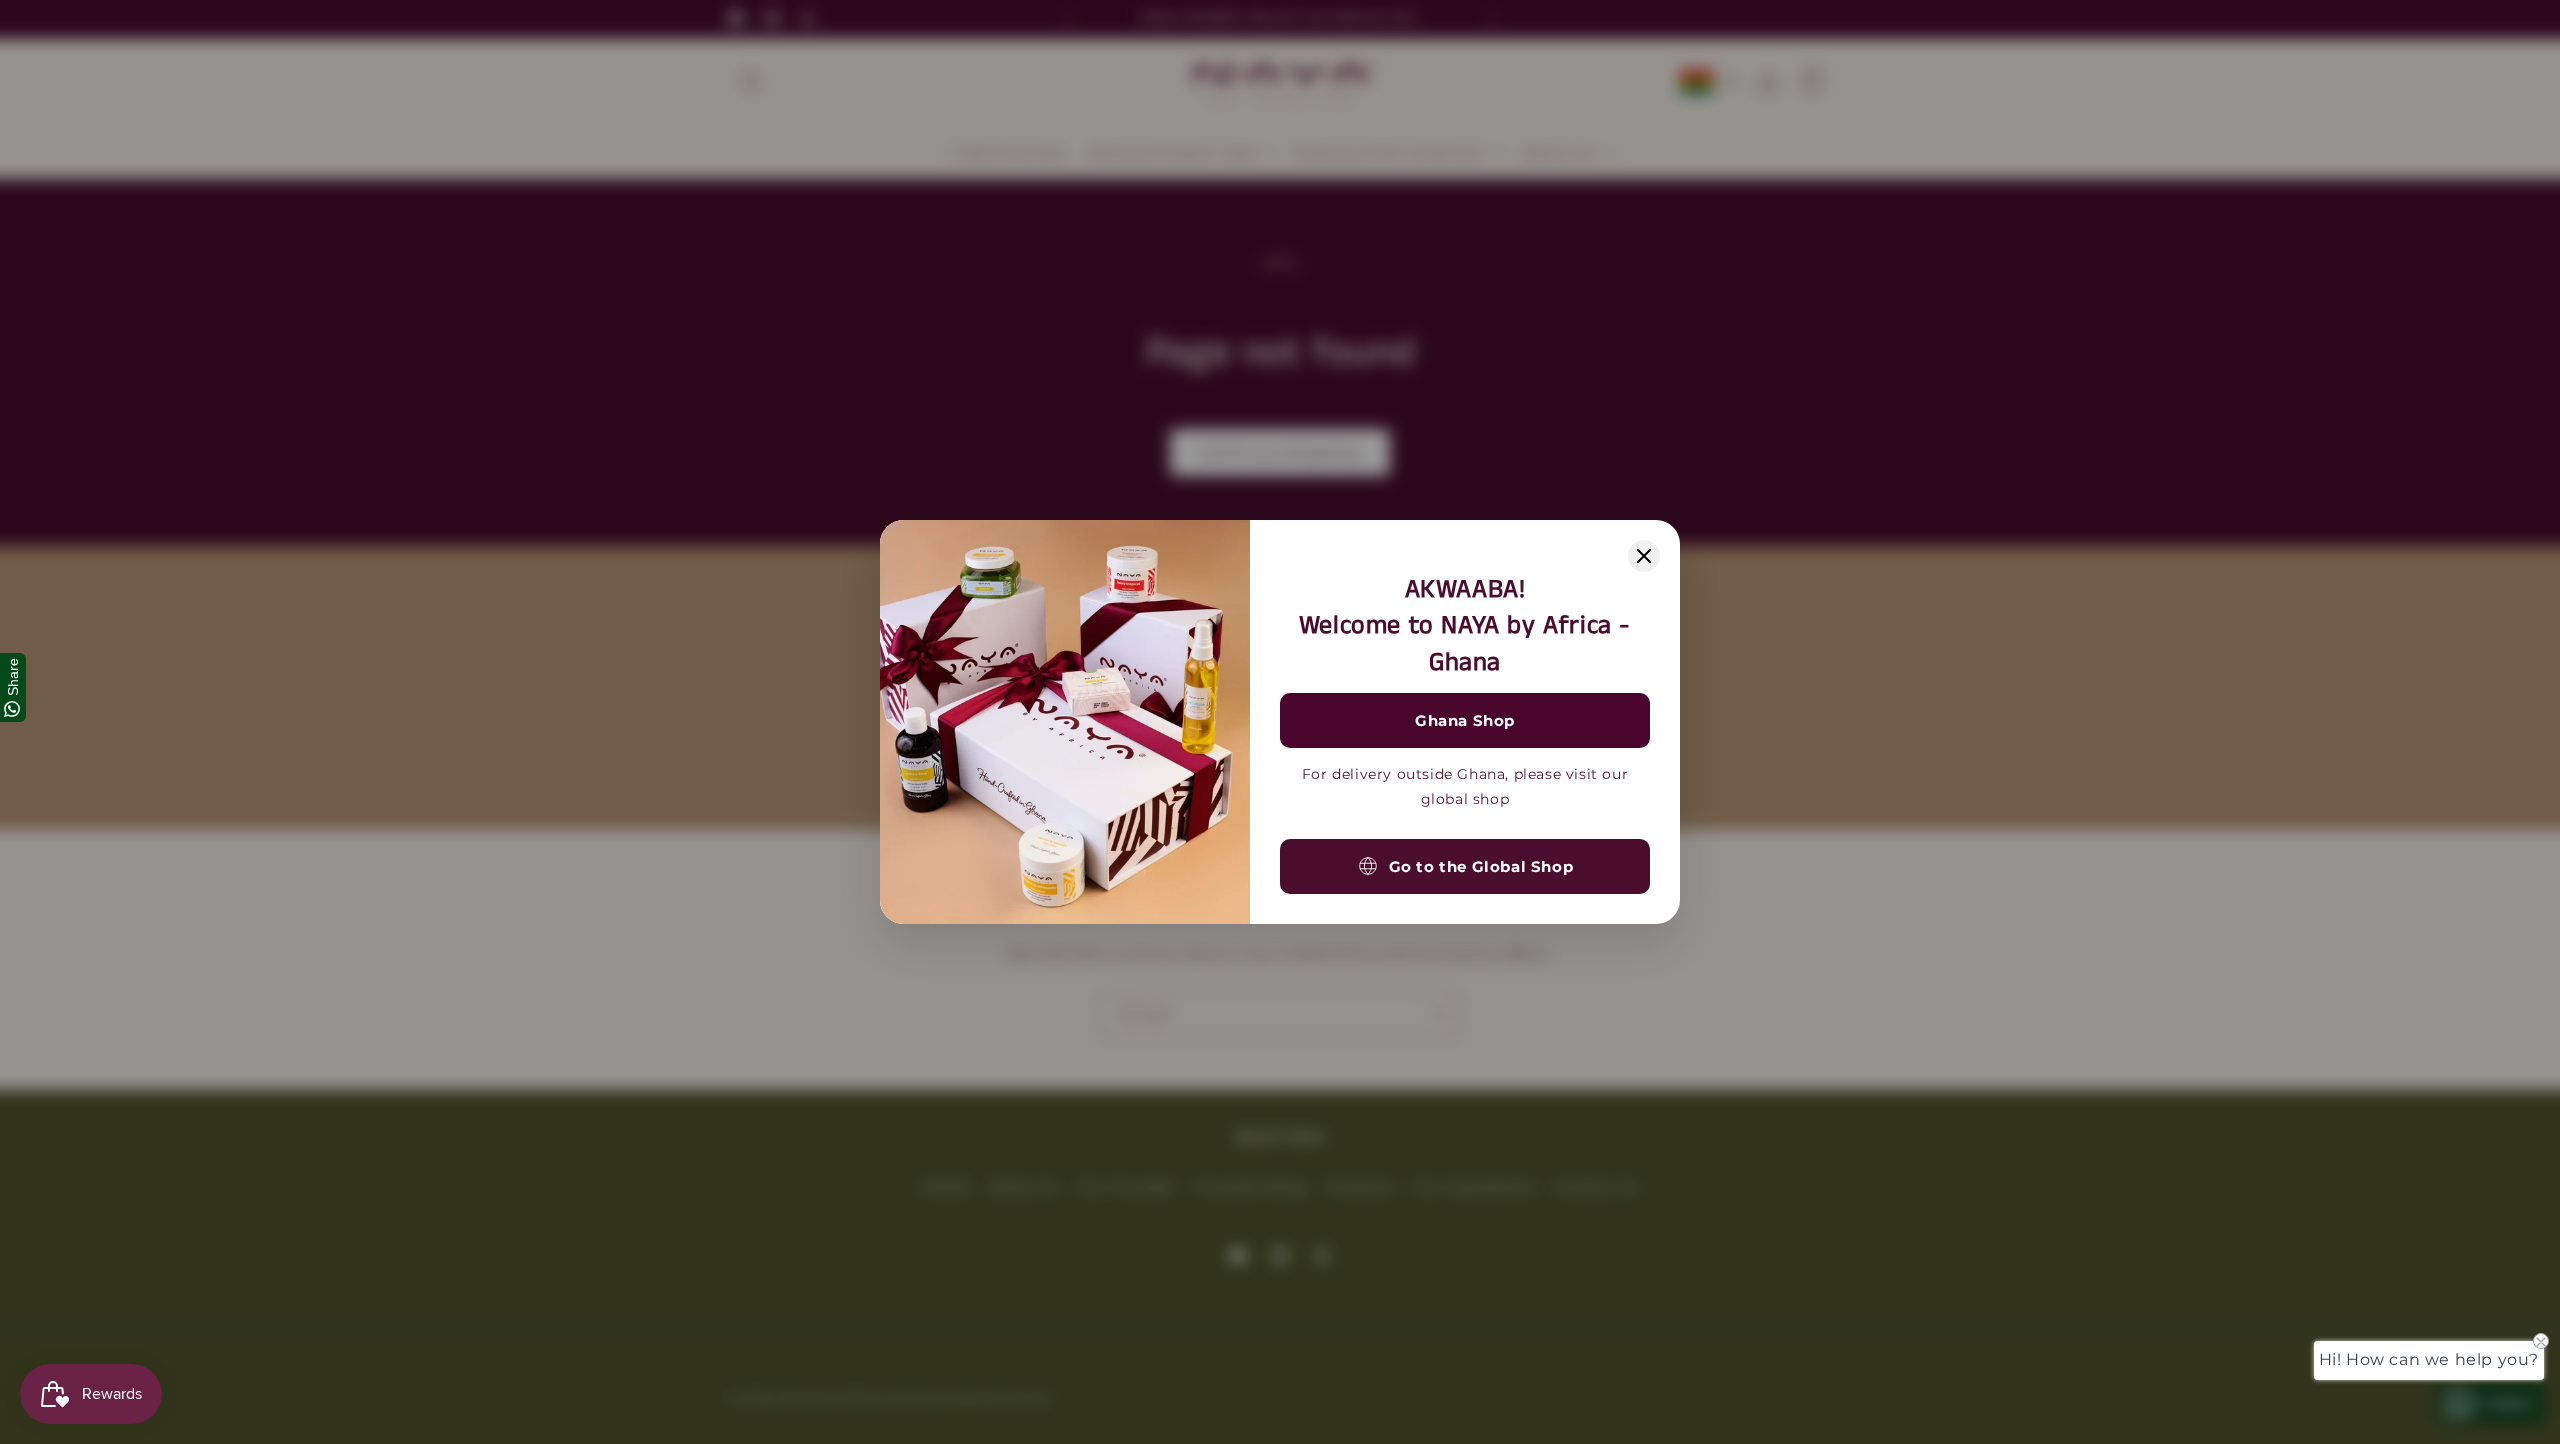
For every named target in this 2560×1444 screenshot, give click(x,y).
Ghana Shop (1465, 720)
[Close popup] (1644, 556)
